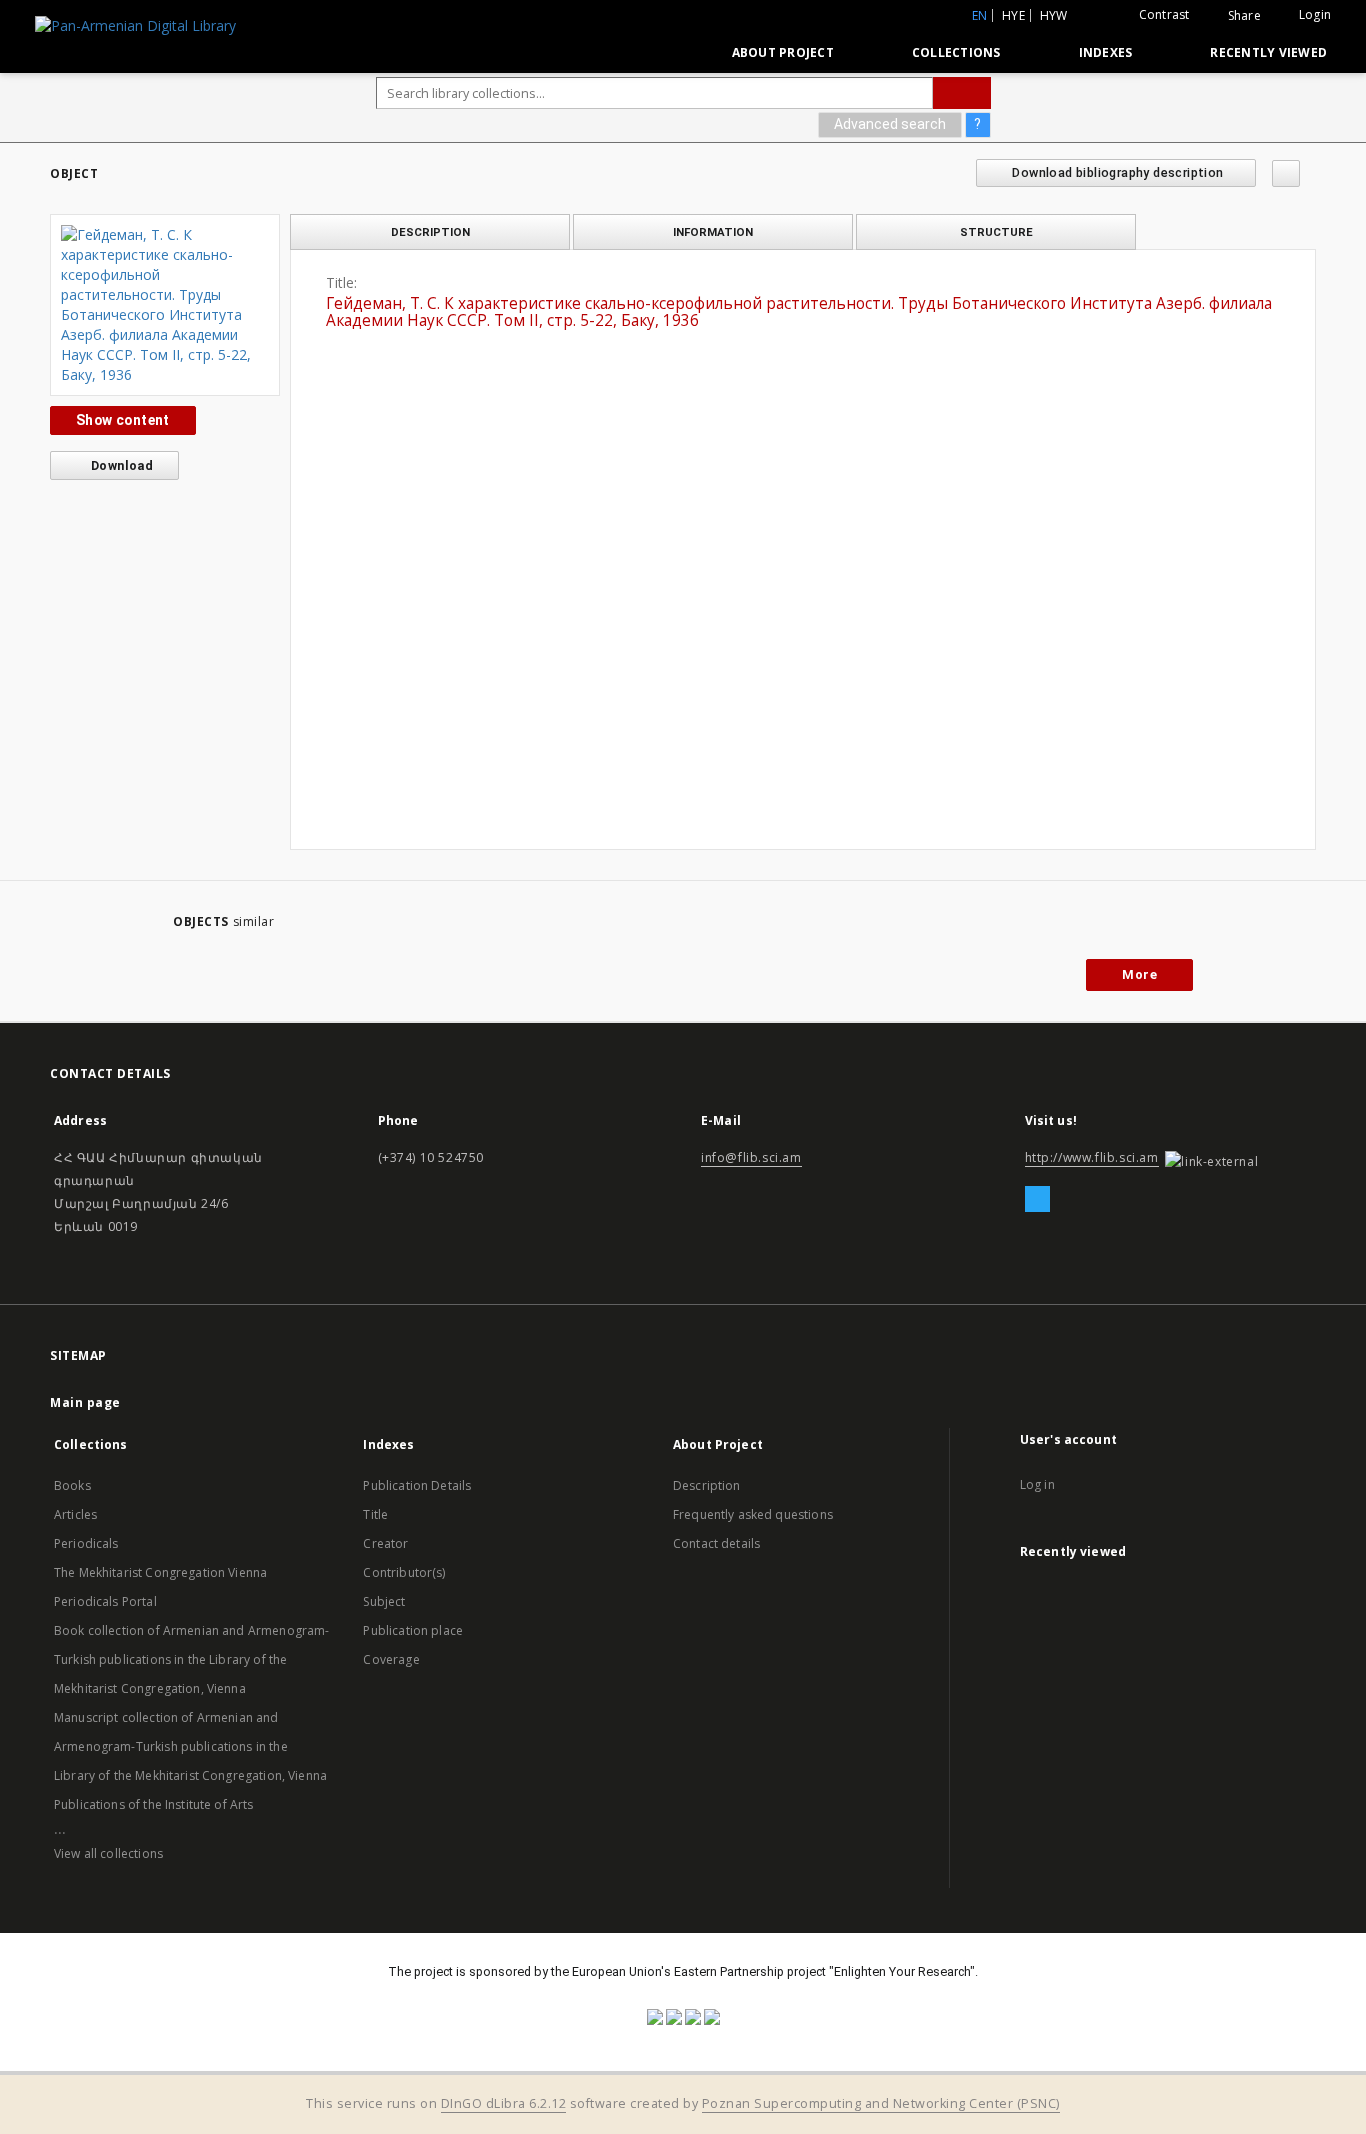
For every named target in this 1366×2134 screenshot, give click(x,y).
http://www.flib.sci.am (1092, 1157)
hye (1013, 15)
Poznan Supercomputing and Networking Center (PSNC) (881, 2103)
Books (72, 1485)
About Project (783, 52)
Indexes (1106, 52)
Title (375, 1514)
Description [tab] (430, 232)
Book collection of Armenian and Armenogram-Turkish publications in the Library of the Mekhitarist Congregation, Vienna (191, 1659)
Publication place (413, 1630)
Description (707, 1485)
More (1139, 974)
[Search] (962, 93)
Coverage (391, 1659)
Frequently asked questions (753, 1514)
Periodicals (86, 1543)
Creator (385, 1543)
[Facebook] (1037, 1200)
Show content (123, 420)
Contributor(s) (404, 1572)
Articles (75, 1514)
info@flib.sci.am (751, 1157)
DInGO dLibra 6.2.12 (504, 2103)
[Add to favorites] (1286, 173)
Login (1315, 14)
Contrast (1164, 14)
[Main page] (670, 52)
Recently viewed (1268, 52)
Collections (956, 52)
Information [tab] (713, 232)
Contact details (716, 1543)
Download (121, 465)
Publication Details (417, 1485)
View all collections (108, 1853)
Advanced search (890, 124)
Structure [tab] (996, 232)
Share (1244, 16)
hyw (1054, 15)
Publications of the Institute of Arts (154, 1804)
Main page (85, 1402)
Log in (1037, 1484)
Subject (384, 1601)
